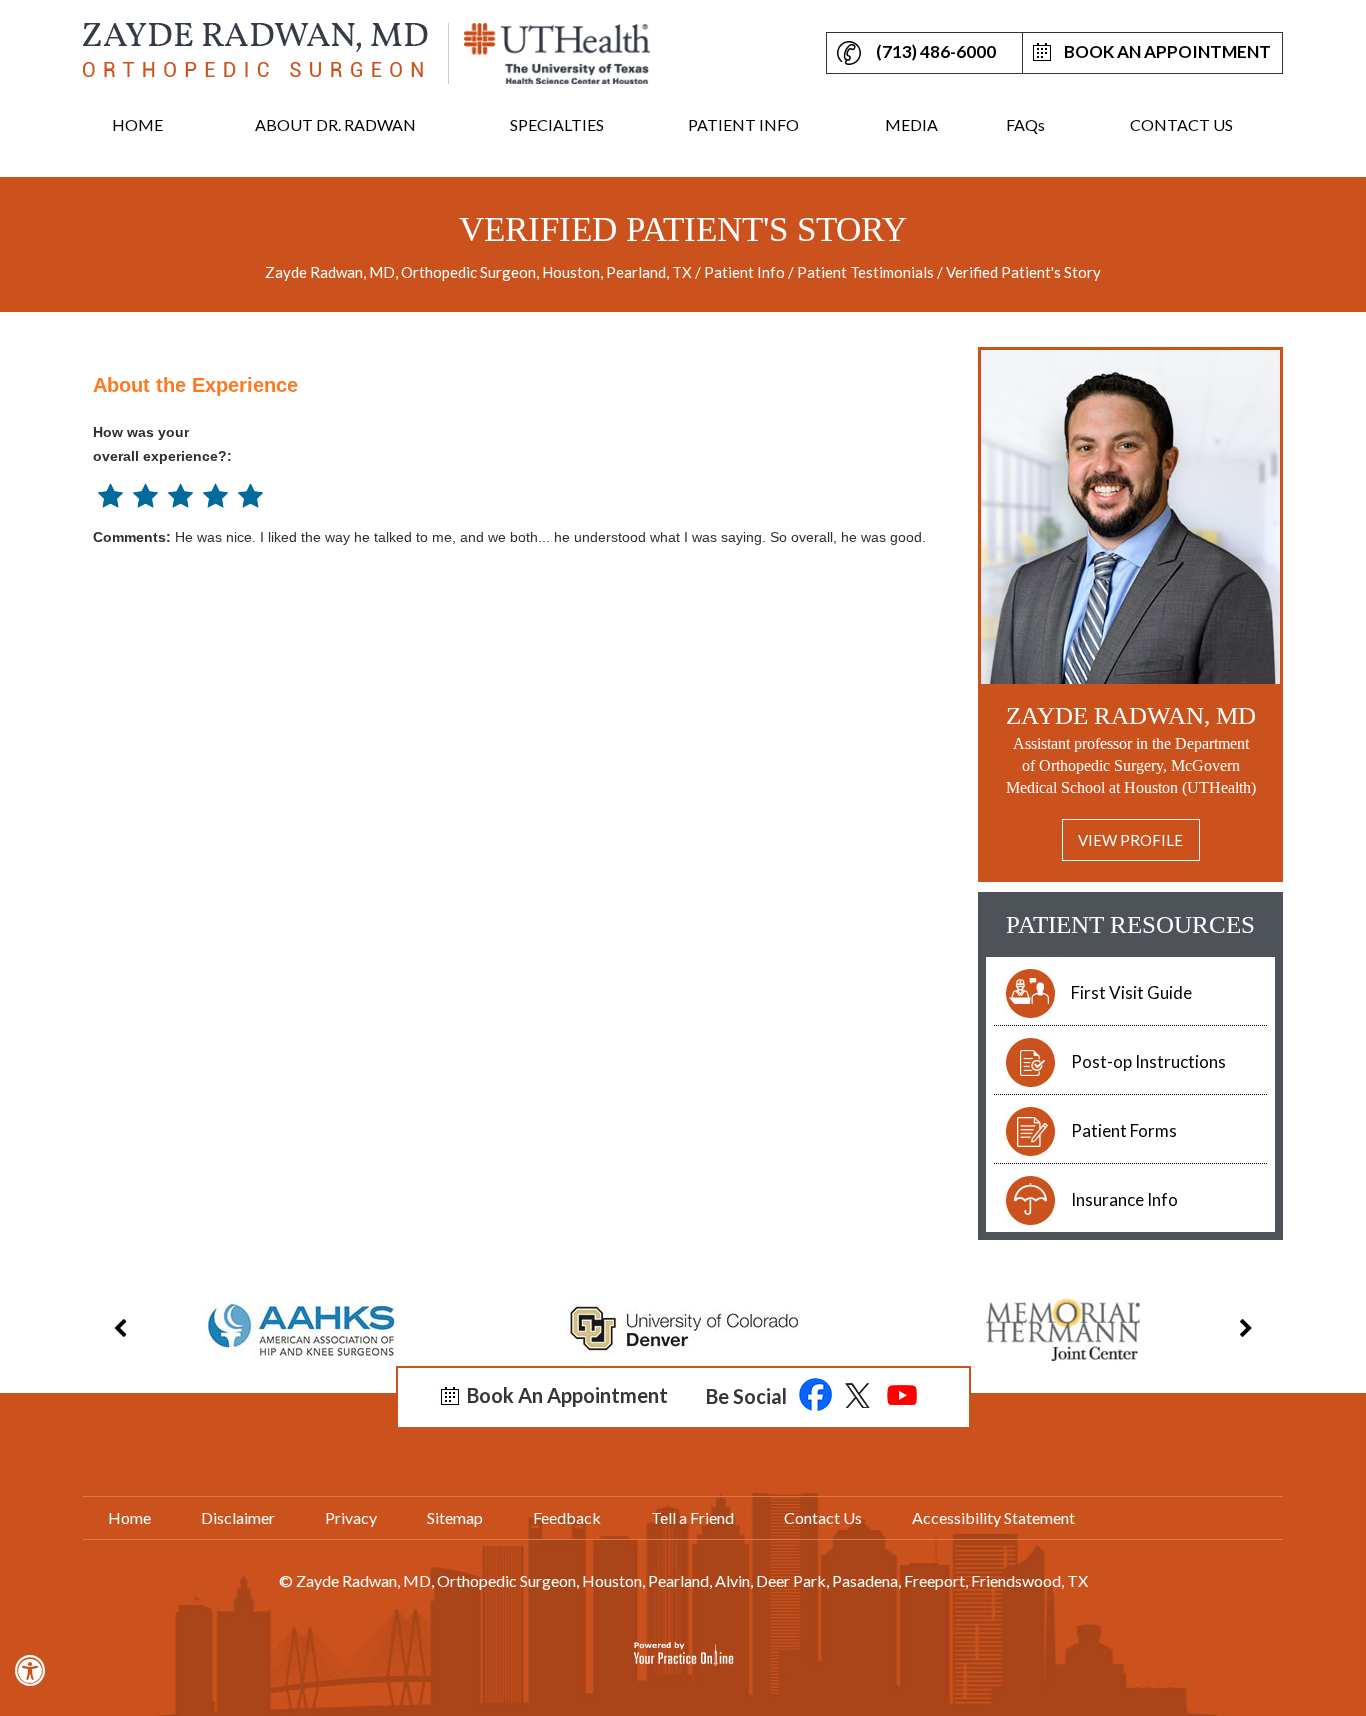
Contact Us (1181, 124)
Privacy (351, 1517)
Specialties (557, 124)
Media (911, 124)
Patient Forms (1124, 1130)
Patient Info (743, 124)
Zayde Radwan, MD (1131, 715)
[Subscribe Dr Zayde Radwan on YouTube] (901, 1397)
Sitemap (455, 1517)
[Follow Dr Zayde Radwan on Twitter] (858, 1397)
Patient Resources (1130, 924)
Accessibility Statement (993, 1517)
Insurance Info (1124, 1199)
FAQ (1025, 124)
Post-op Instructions (1148, 1061)
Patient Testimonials (865, 272)
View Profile (1130, 840)
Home (137, 124)
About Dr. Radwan (335, 124)
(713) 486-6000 (936, 51)
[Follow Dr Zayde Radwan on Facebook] (815, 1397)
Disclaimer (238, 1517)
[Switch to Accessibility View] (30, 1671)
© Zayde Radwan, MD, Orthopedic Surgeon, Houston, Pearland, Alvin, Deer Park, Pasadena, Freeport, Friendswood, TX (683, 1580)
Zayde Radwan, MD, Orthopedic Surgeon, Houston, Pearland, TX (480, 272)
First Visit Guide (1131, 992)
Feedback (567, 1517)
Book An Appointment (1167, 51)
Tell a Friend (692, 1517)
